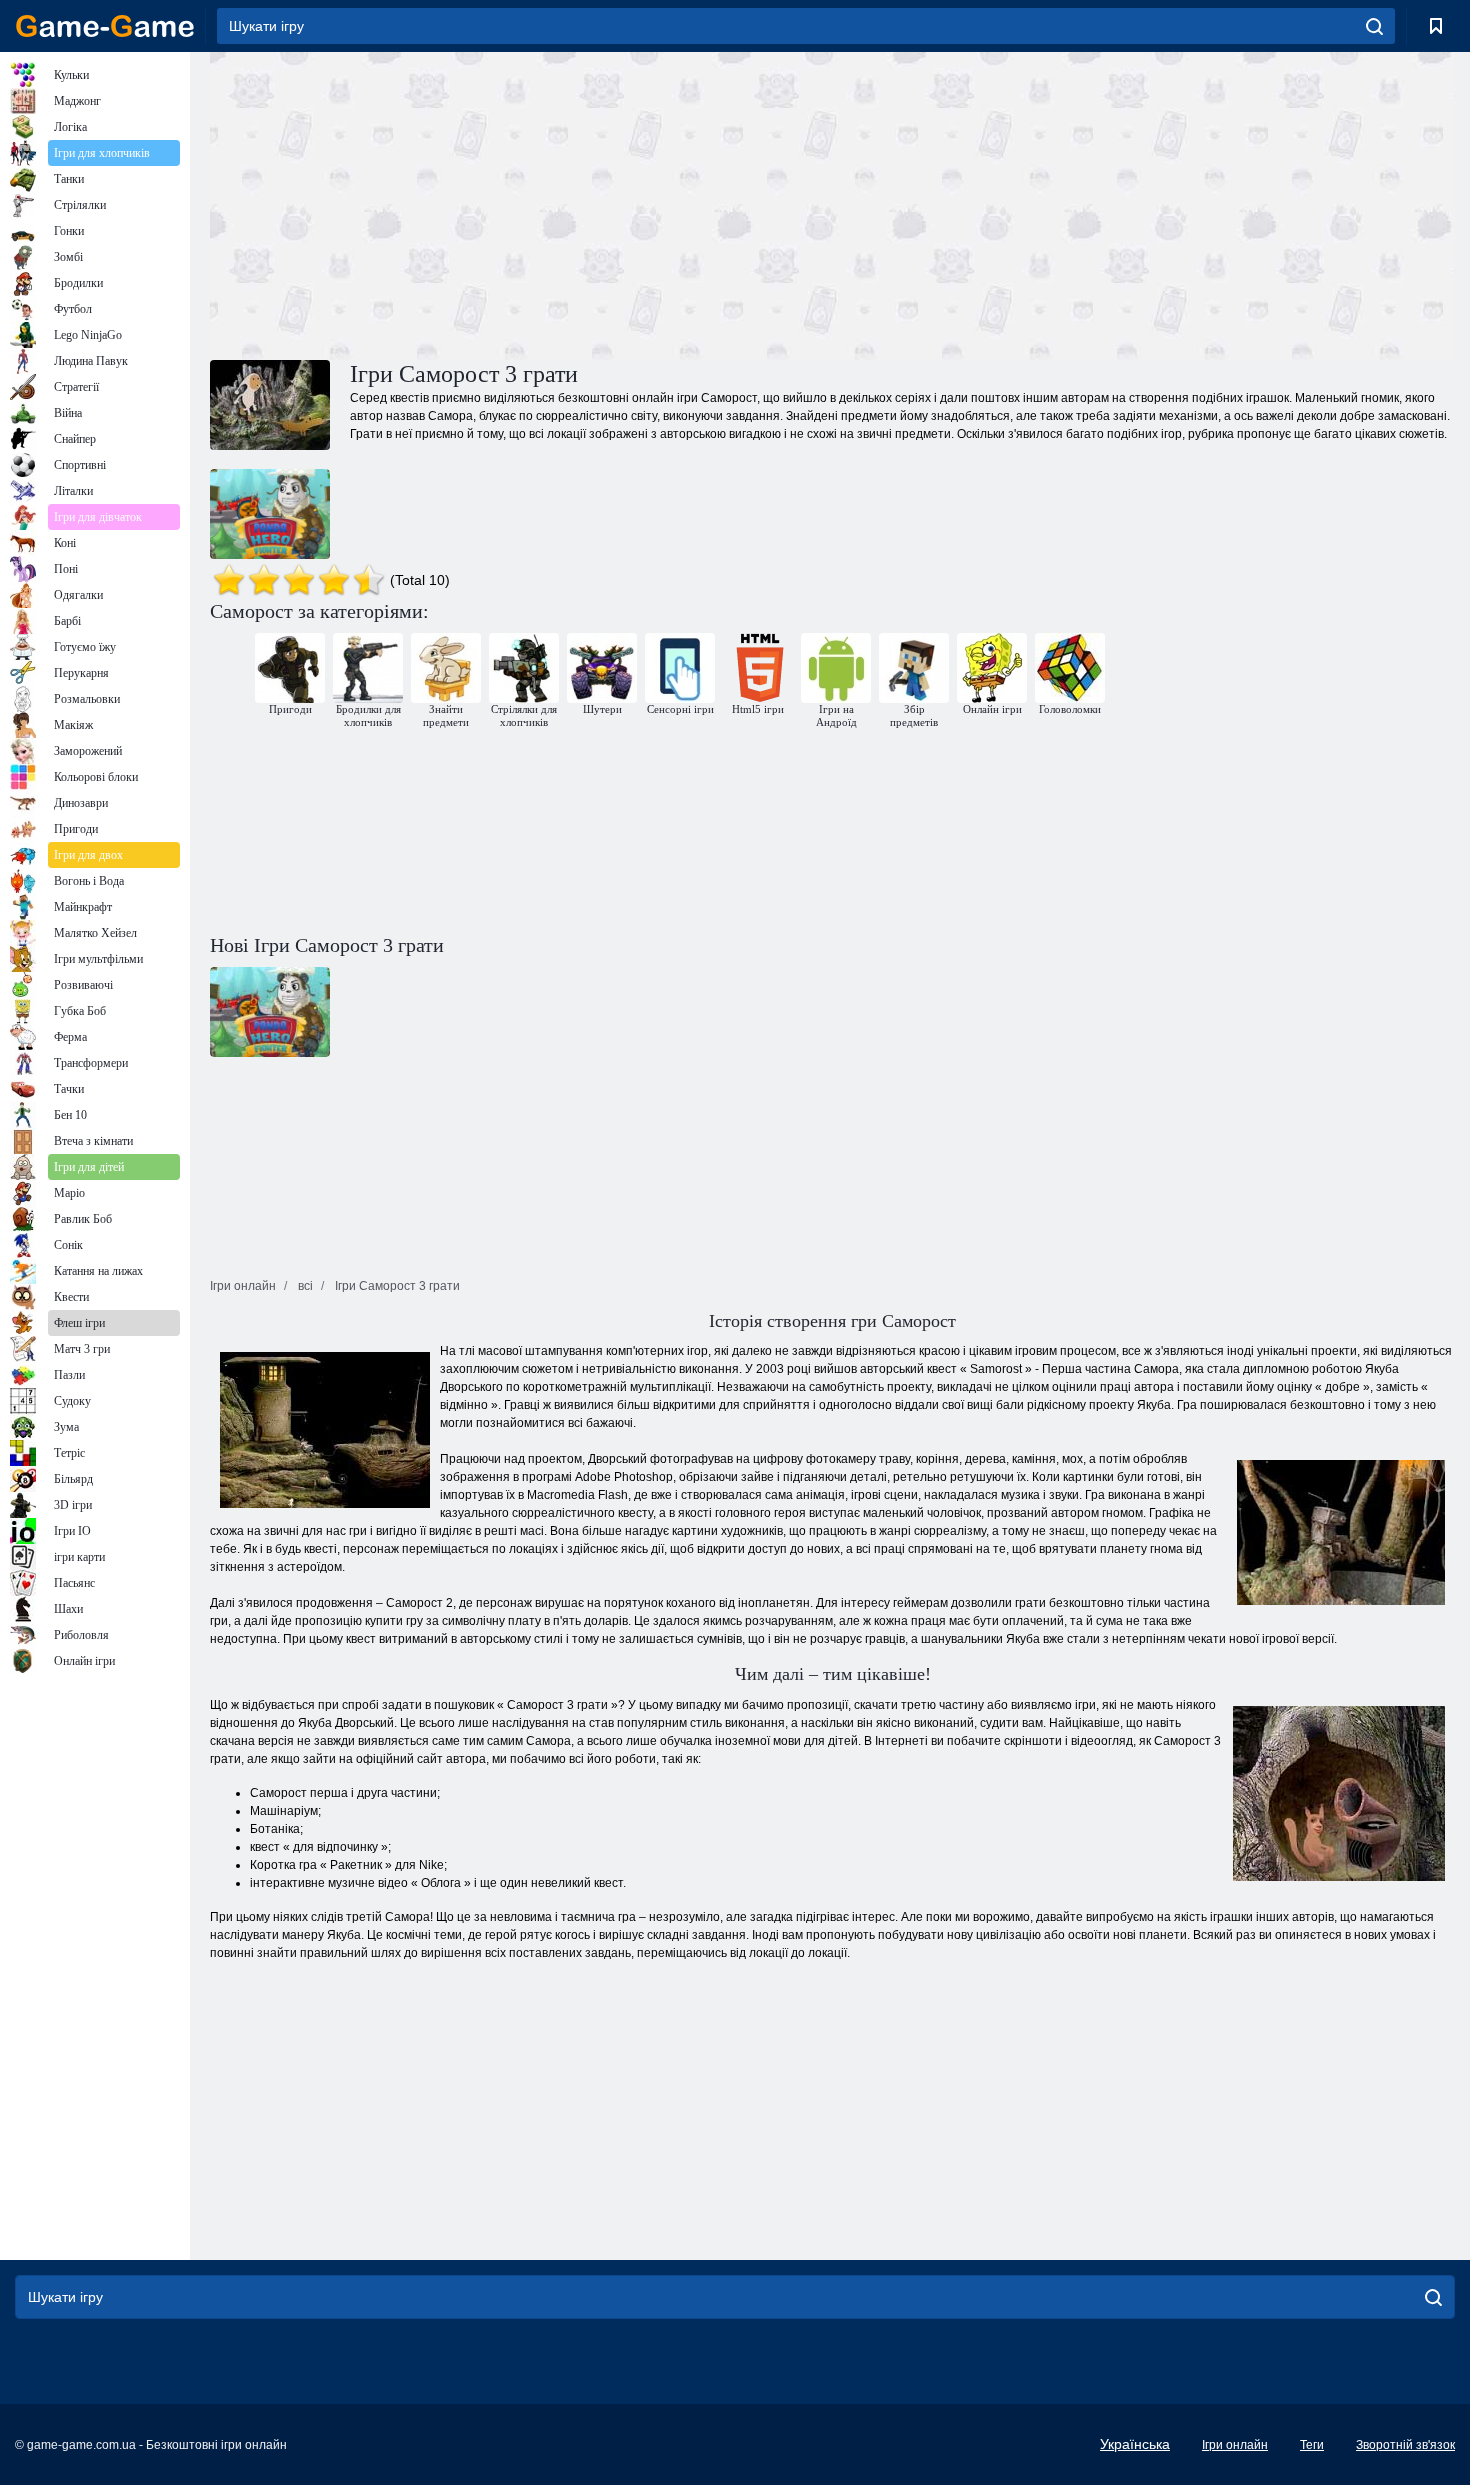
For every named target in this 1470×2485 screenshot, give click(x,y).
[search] (1374, 26)
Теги (1312, 2445)
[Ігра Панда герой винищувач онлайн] (270, 514)
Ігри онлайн (1235, 2445)
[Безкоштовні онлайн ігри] (105, 26)
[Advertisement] (521, 203)
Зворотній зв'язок (1405, 2445)
